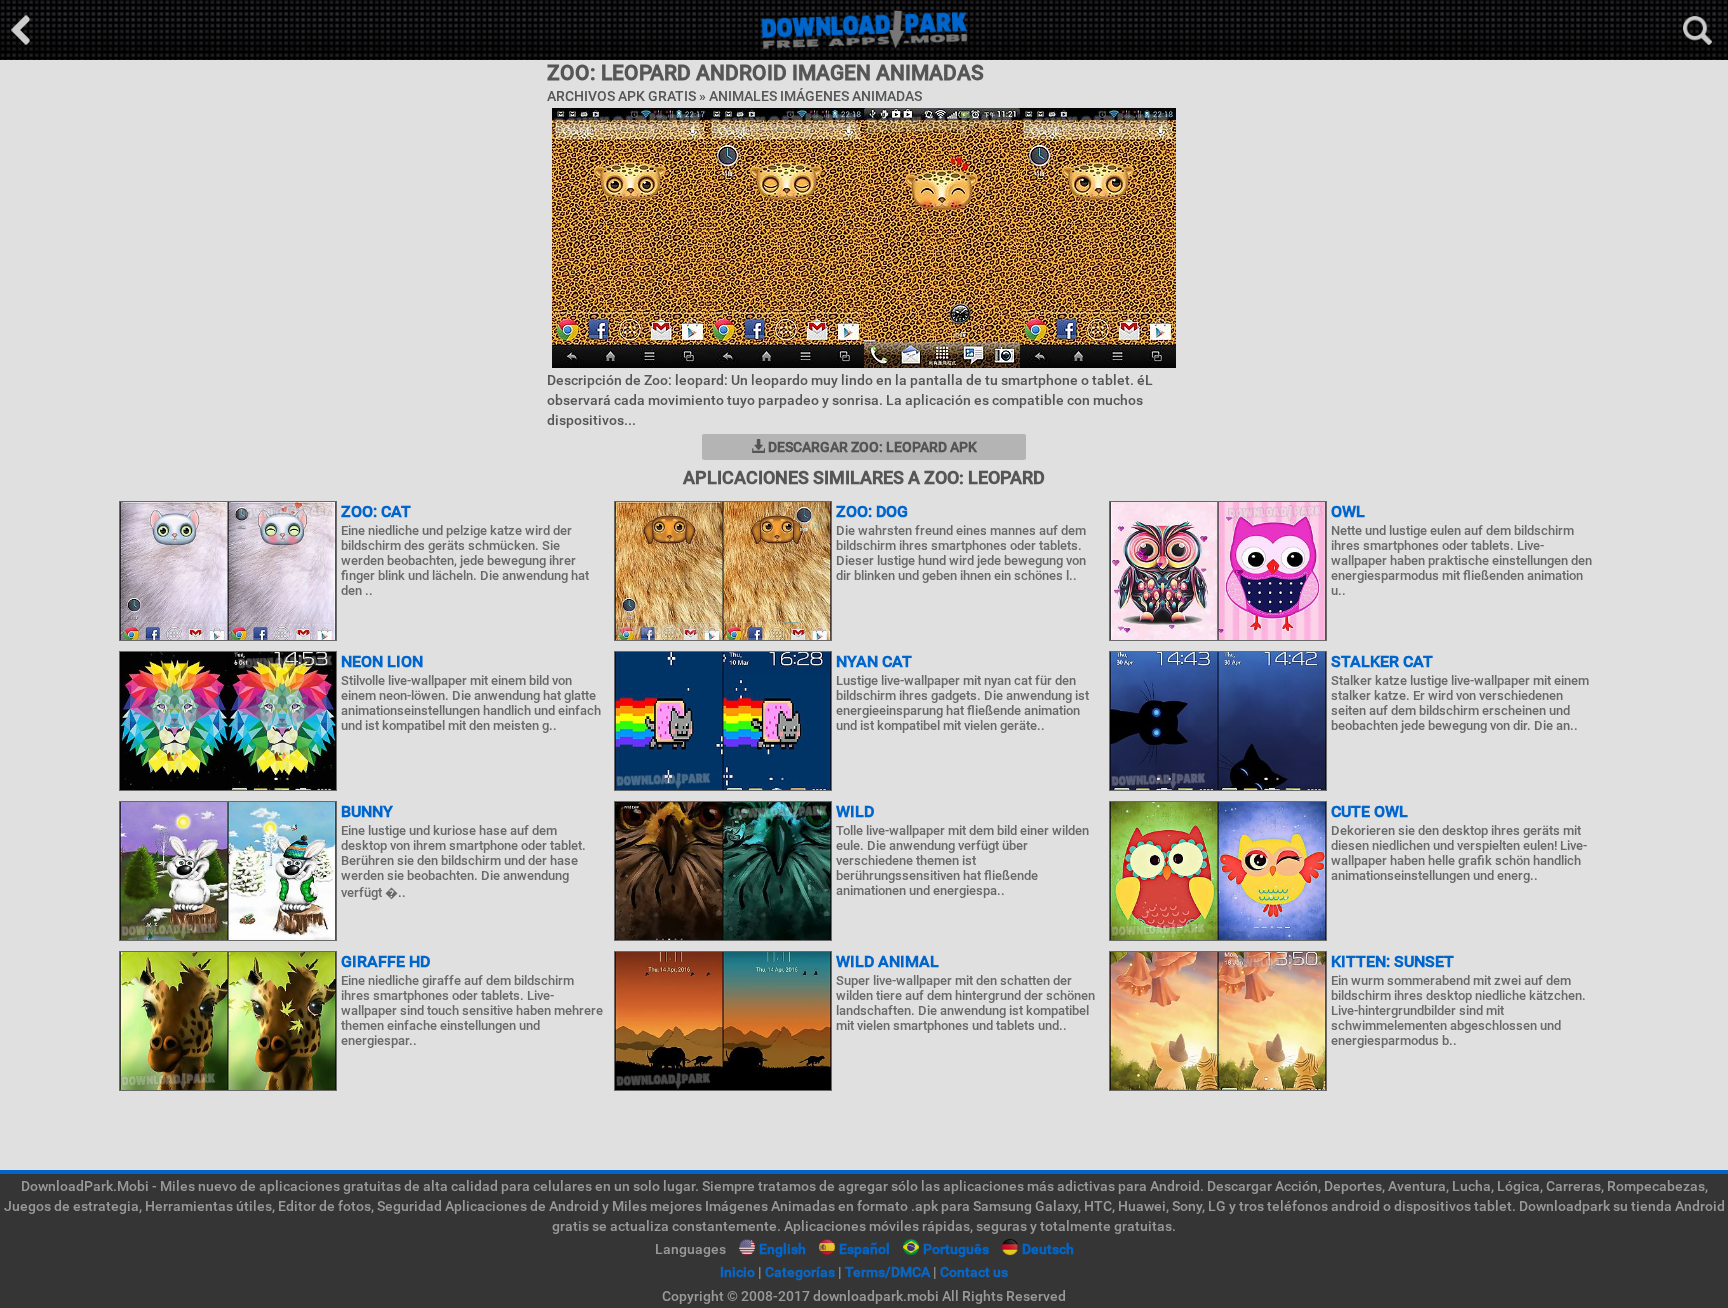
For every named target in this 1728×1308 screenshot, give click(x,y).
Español (864, 1249)
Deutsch (1048, 1249)
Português (956, 1249)
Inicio (737, 1272)
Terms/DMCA (887, 1272)
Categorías (800, 1272)
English (782, 1249)
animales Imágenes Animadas (815, 96)
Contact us (974, 1272)
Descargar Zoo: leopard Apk (871, 447)
